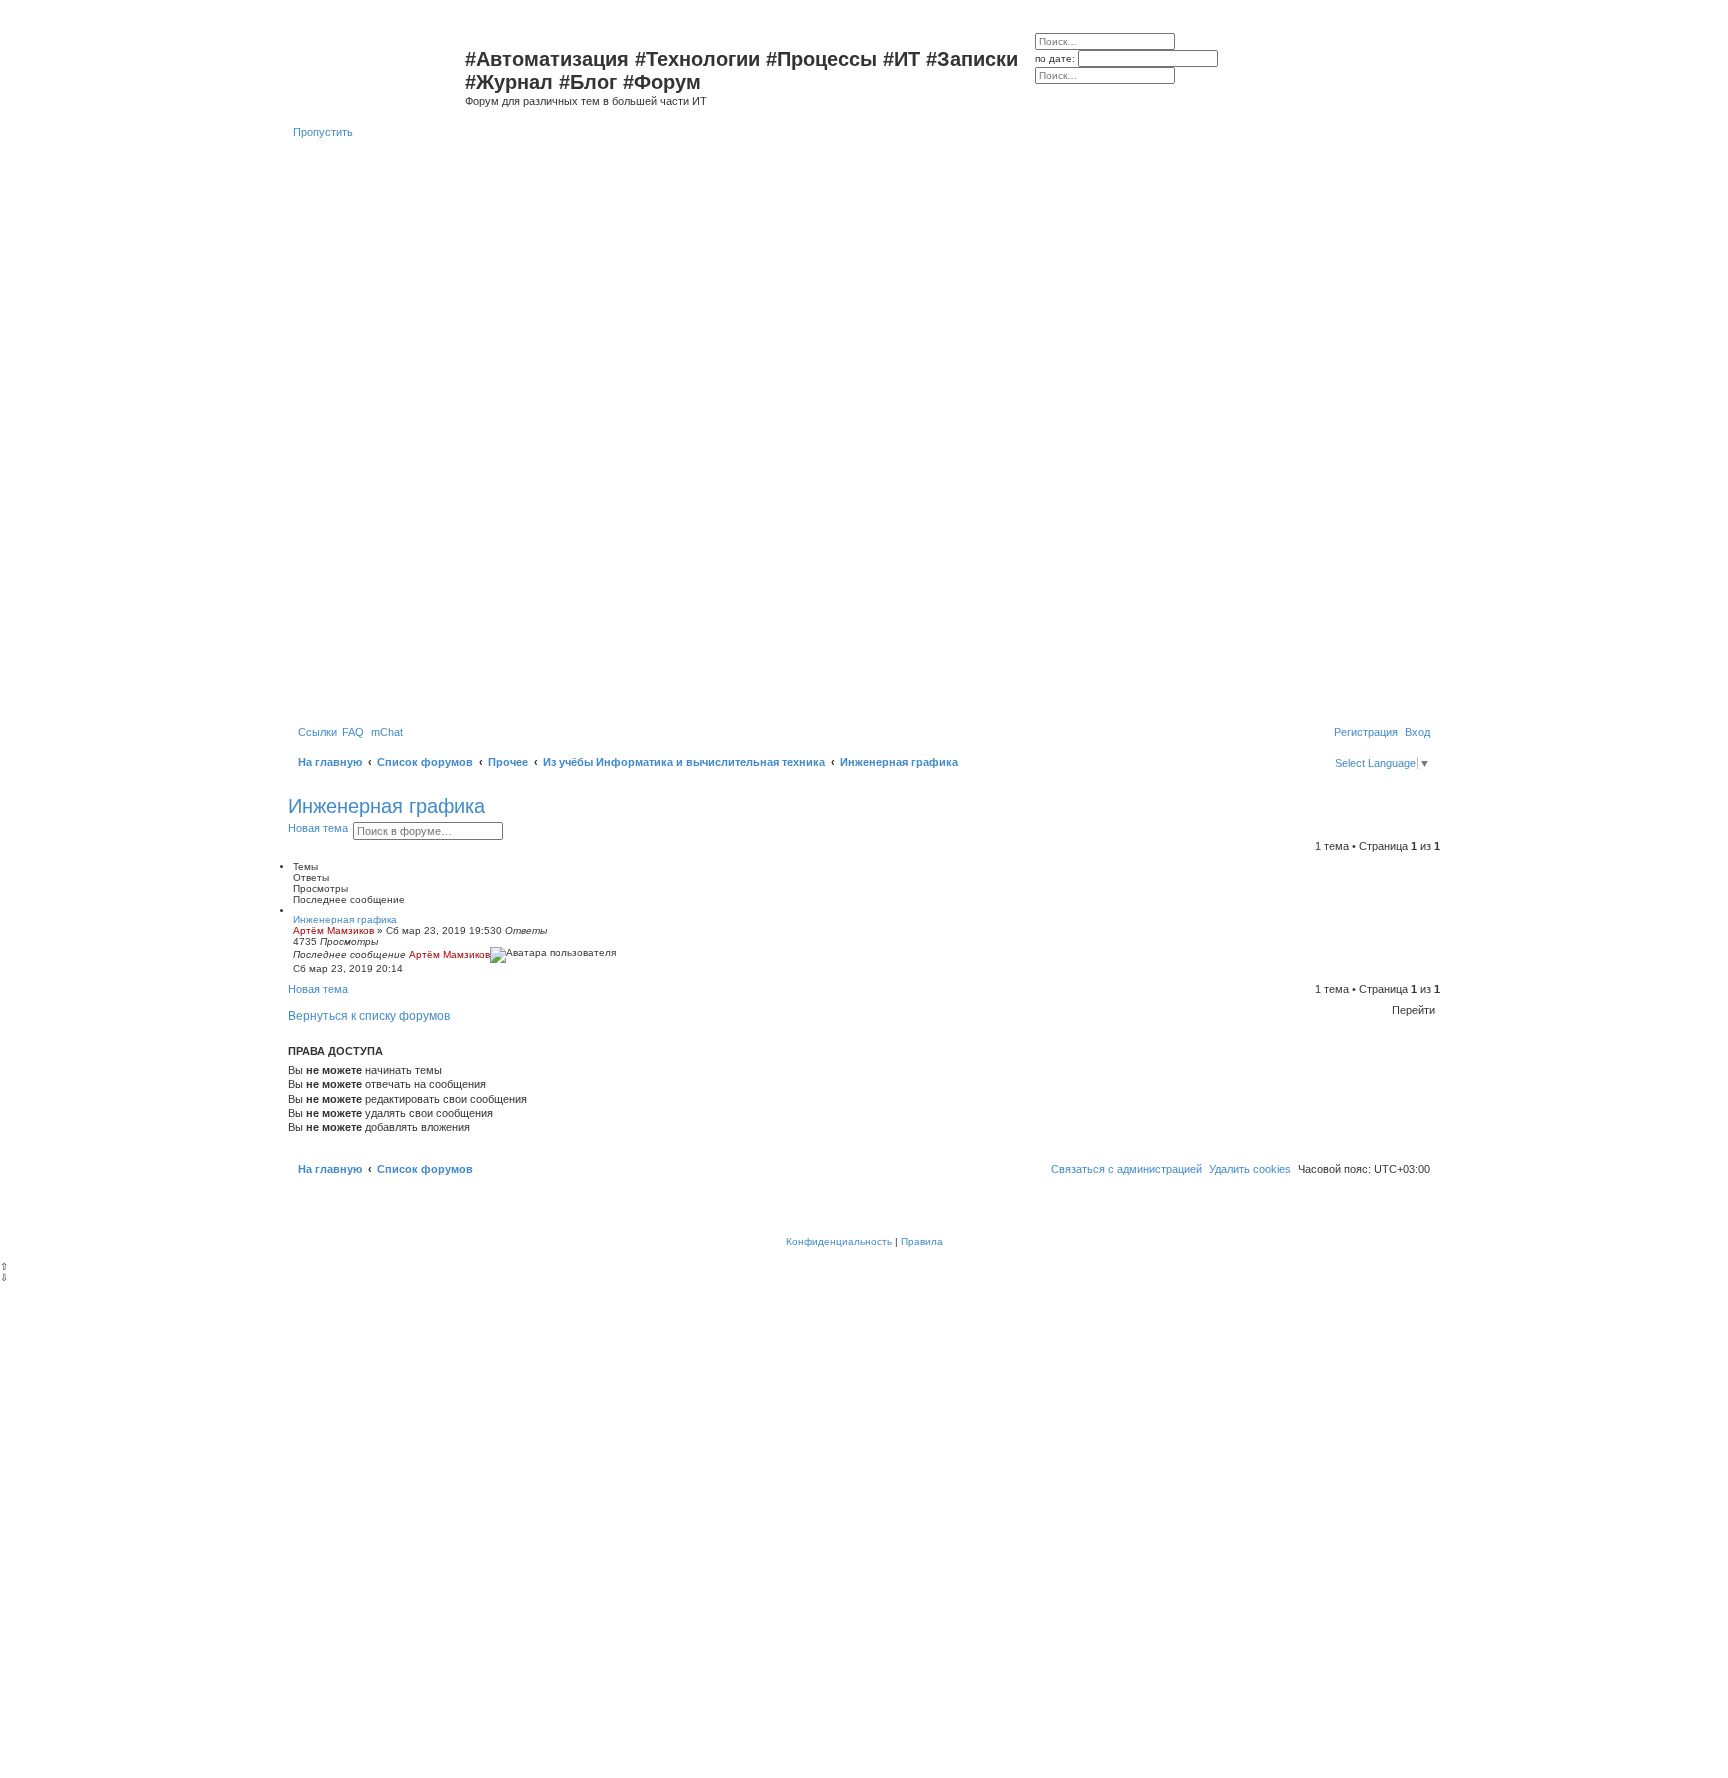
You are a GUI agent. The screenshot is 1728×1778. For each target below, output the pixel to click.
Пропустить (323, 132)
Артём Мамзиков (333, 930)
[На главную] (379, 65)
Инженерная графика (386, 806)
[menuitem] (353, 732)
